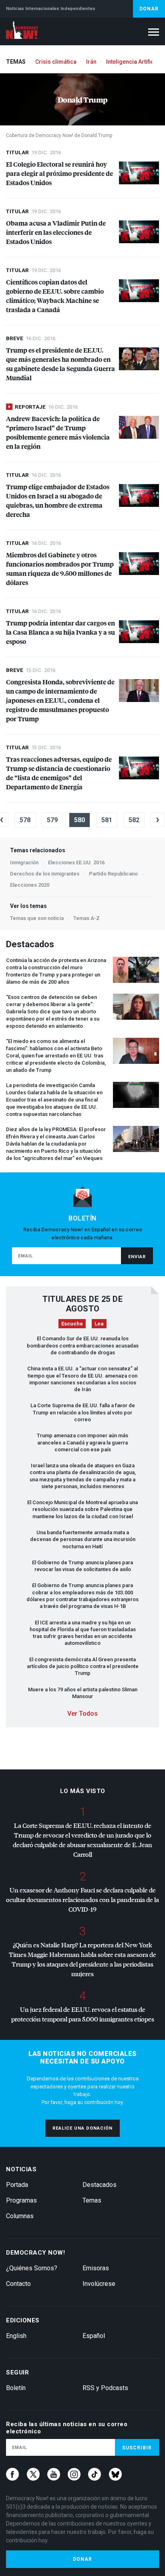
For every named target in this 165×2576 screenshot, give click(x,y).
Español (94, 2336)
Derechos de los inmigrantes (45, 874)
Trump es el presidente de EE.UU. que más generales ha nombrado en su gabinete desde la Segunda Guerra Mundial (60, 364)
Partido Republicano (113, 874)
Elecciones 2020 (30, 885)
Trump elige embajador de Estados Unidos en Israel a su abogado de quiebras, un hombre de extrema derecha (58, 500)
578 (25, 820)
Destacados (100, 2185)
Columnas (20, 2216)
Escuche (72, 1324)
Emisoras (96, 2268)
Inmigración (24, 862)
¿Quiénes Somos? (32, 2268)
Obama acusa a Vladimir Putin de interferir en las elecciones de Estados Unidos (56, 232)
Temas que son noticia (37, 918)
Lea (99, 1324)
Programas (21, 2200)
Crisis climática (56, 62)
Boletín (16, 2388)
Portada (17, 2185)
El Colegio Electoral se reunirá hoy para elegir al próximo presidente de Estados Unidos (59, 173)
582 (134, 820)
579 (52, 820)
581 (107, 820)
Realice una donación (82, 2128)
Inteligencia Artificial (133, 62)
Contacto (18, 2284)
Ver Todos (82, 1714)
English (16, 2336)
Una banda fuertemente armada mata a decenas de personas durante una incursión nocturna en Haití (83, 1539)
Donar (149, 9)
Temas (92, 2200)
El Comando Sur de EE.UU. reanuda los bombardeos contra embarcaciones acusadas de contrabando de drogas (83, 1345)
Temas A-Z (87, 918)
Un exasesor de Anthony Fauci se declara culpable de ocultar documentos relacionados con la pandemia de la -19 (82, 1899)
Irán (91, 62)
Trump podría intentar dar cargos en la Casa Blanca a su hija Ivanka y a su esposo (60, 632)
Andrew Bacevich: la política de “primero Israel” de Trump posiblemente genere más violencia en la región (58, 432)
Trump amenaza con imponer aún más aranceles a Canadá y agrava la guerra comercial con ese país (82, 1442)
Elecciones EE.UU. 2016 (76, 862)
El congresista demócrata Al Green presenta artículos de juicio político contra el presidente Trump (83, 1666)
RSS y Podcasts (105, 2388)
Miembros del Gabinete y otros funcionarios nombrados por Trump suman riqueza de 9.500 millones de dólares (60, 569)
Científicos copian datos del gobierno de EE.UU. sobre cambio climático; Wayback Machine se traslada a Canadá (55, 296)
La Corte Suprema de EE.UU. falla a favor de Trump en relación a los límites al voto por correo (83, 1412)
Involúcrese (99, 2284)
